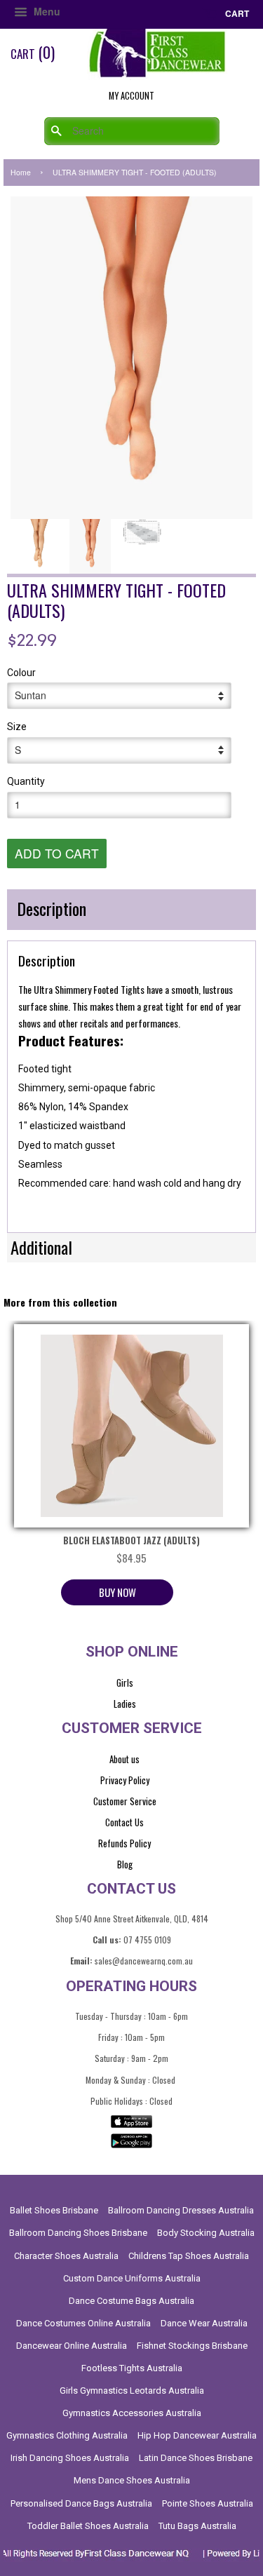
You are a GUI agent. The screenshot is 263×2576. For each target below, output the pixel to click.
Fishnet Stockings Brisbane (192, 2346)
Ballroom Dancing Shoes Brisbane (78, 2233)
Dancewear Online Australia (72, 2346)
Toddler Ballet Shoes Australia (88, 2526)
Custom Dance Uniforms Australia (132, 2278)
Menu (46, 11)
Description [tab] (52, 908)
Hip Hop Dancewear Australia (197, 2435)
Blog (125, 1864)
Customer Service (125, 1801)
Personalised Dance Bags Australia (81, 2503)
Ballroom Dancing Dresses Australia (181, 2210)
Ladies (125, 1704)
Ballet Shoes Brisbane (54, 2210)
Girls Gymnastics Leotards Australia (132, 2390)
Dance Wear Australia (204, 2323)
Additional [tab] (41, 1247)
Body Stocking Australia (206, 2233)
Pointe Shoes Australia (208, 2503)
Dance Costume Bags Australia (131, 2301)
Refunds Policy (124, 1843)
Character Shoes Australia (66, 2256)
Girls (125, 1683)
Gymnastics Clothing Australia (67, 2435)
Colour (21, 673)
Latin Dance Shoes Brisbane (196, 2458)
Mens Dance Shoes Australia (132, 2480)
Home (21, 172)
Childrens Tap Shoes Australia (189, 2256)
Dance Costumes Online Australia (83, 2323)
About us (124, 1759)
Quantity (26, 781)
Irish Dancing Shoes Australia (70, 2458)
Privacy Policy (125, 1780)
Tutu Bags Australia (197, 2526)
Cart (236, 13)
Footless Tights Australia (132, 2368)
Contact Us (124, 1822)
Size (17, 727)
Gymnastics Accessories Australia (132, 2413)
